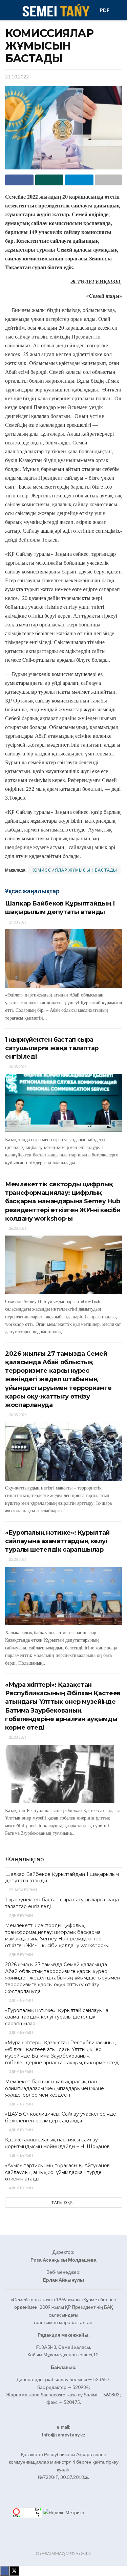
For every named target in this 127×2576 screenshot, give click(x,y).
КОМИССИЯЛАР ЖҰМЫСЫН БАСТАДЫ (74, 870)
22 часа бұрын (23, 1890)
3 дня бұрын (20, 2032)
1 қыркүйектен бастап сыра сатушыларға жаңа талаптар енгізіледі (52, 1048)
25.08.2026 (17, 1559)
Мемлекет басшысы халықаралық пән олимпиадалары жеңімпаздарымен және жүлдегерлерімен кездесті (55, 2088)
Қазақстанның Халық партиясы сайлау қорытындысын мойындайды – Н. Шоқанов (57, 2143)
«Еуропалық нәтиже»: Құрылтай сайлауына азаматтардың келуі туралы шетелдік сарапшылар (57, 1541)
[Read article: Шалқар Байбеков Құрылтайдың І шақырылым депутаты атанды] (63, 959)
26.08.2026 (17, 1067)
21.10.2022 (17, 77)
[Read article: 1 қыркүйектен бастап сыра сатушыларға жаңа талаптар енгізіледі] (63, 1103)
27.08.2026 (17, 922)
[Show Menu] (8, 10)
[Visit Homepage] (55, 10)
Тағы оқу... (63, 2202)
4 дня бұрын (20, 2130)
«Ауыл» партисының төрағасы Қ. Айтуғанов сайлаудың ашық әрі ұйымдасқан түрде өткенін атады (57, 2172)
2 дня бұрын (20, 1915)
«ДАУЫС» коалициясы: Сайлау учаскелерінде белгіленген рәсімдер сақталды (61, 2117)
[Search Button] (119, 10)
